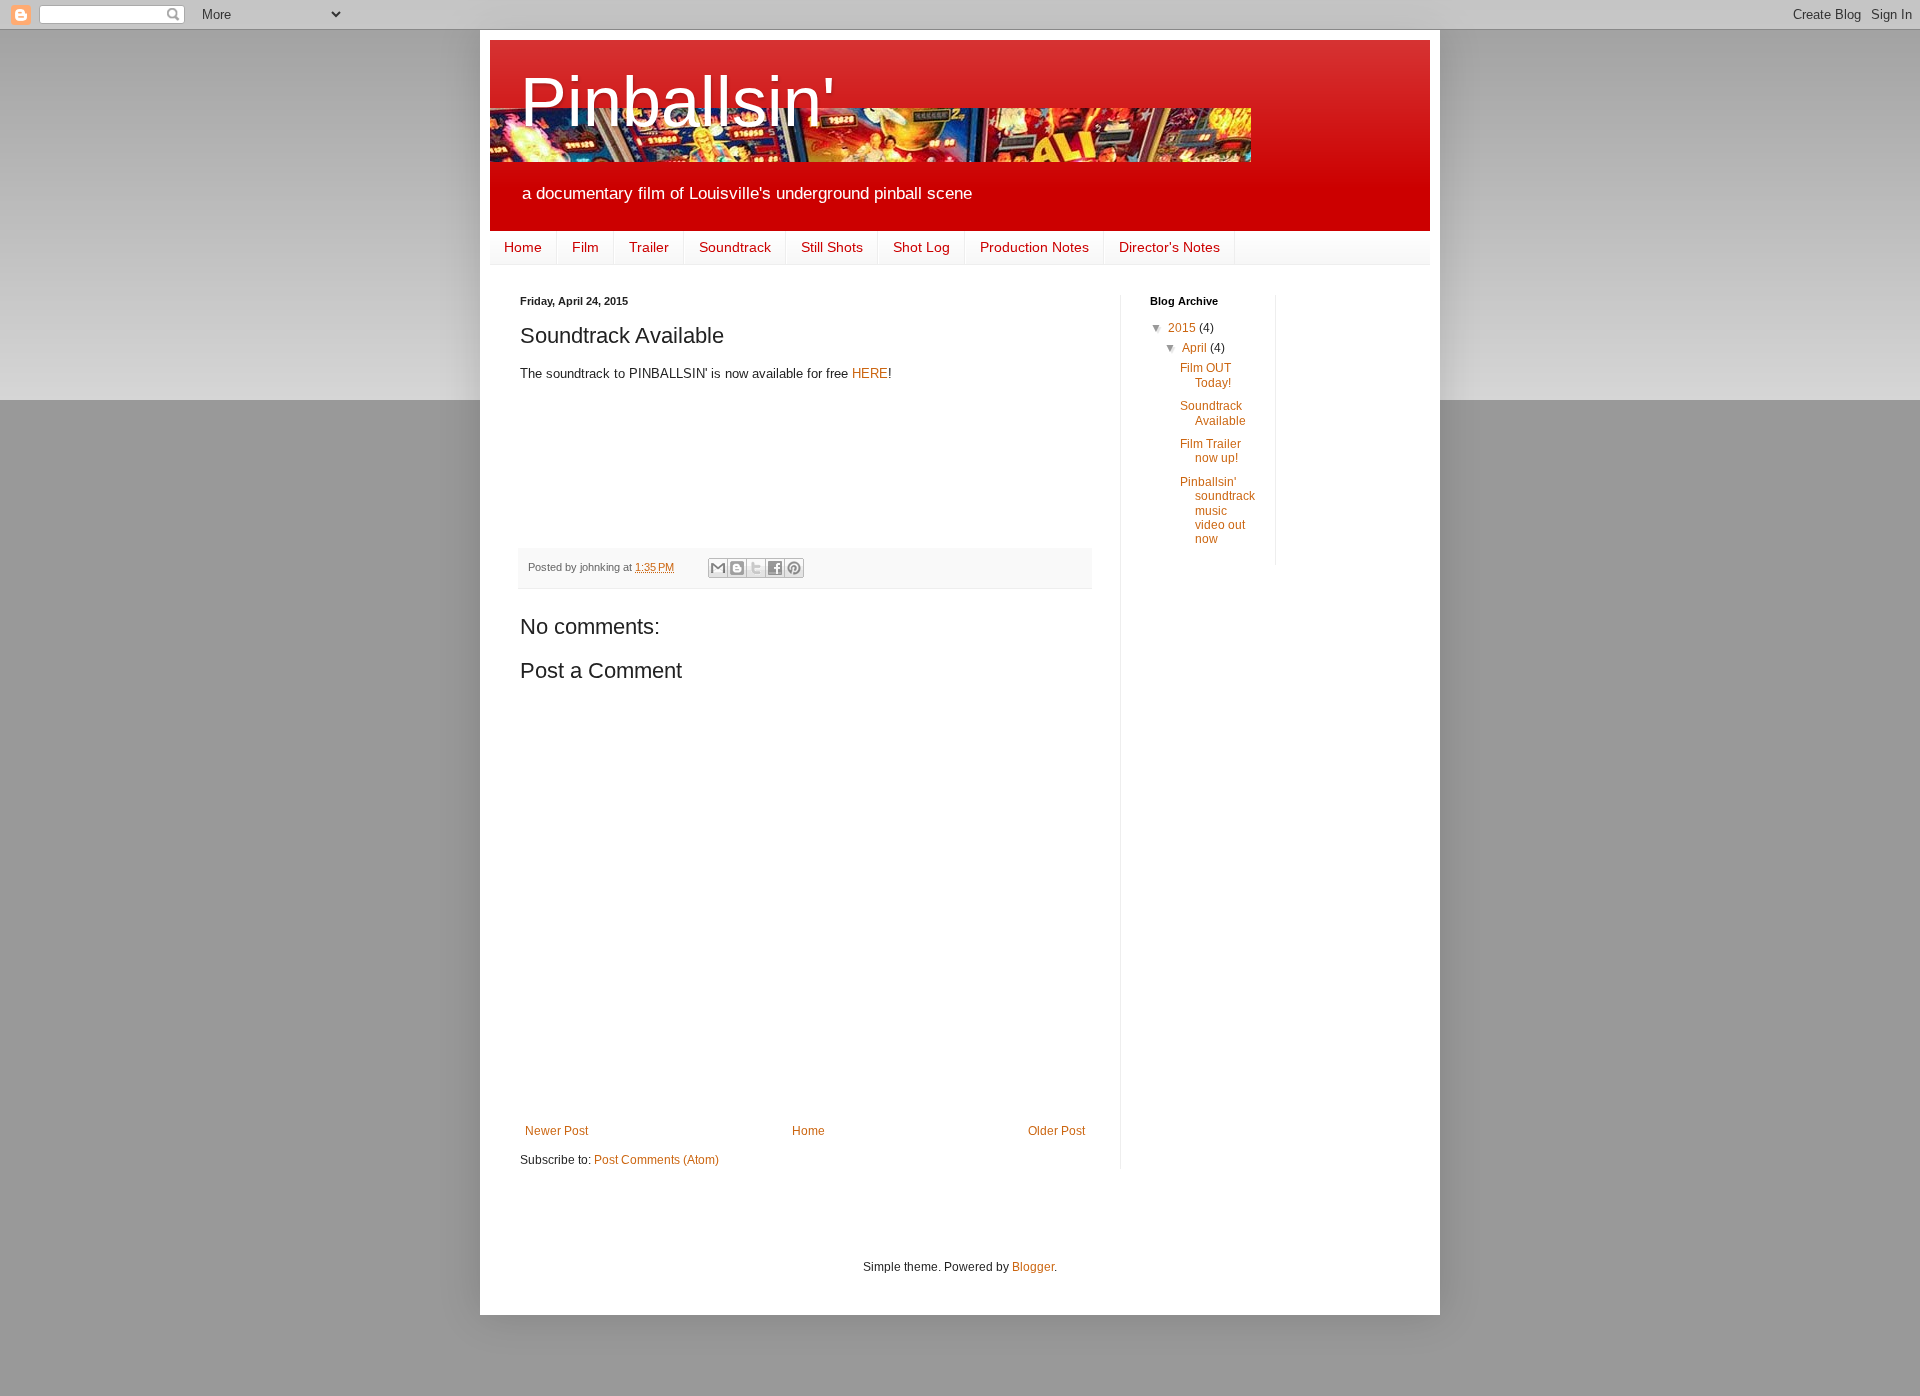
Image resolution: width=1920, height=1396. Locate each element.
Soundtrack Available (1213, 413)
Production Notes (1034, 247)
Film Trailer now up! (1210, 451)
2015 (1183, 328)
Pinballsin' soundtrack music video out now (1217, 511)
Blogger (1033, 1267)
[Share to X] (756, 568)
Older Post (1056, 1131)
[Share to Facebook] (775, 568)
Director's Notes (1169, 247)
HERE (870, 373)
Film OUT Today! (1205, 375)
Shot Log (921, 247)
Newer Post (556, 1131)
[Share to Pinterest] (794, 568)
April (1196, 348)
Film (585, 247)
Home (523, 247)
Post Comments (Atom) (656, 1160)
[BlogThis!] (737, 568)
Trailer (649, 247)
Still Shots (832, 247)
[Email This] (718, 568)
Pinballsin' (677, 102)
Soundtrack (735, 247)
